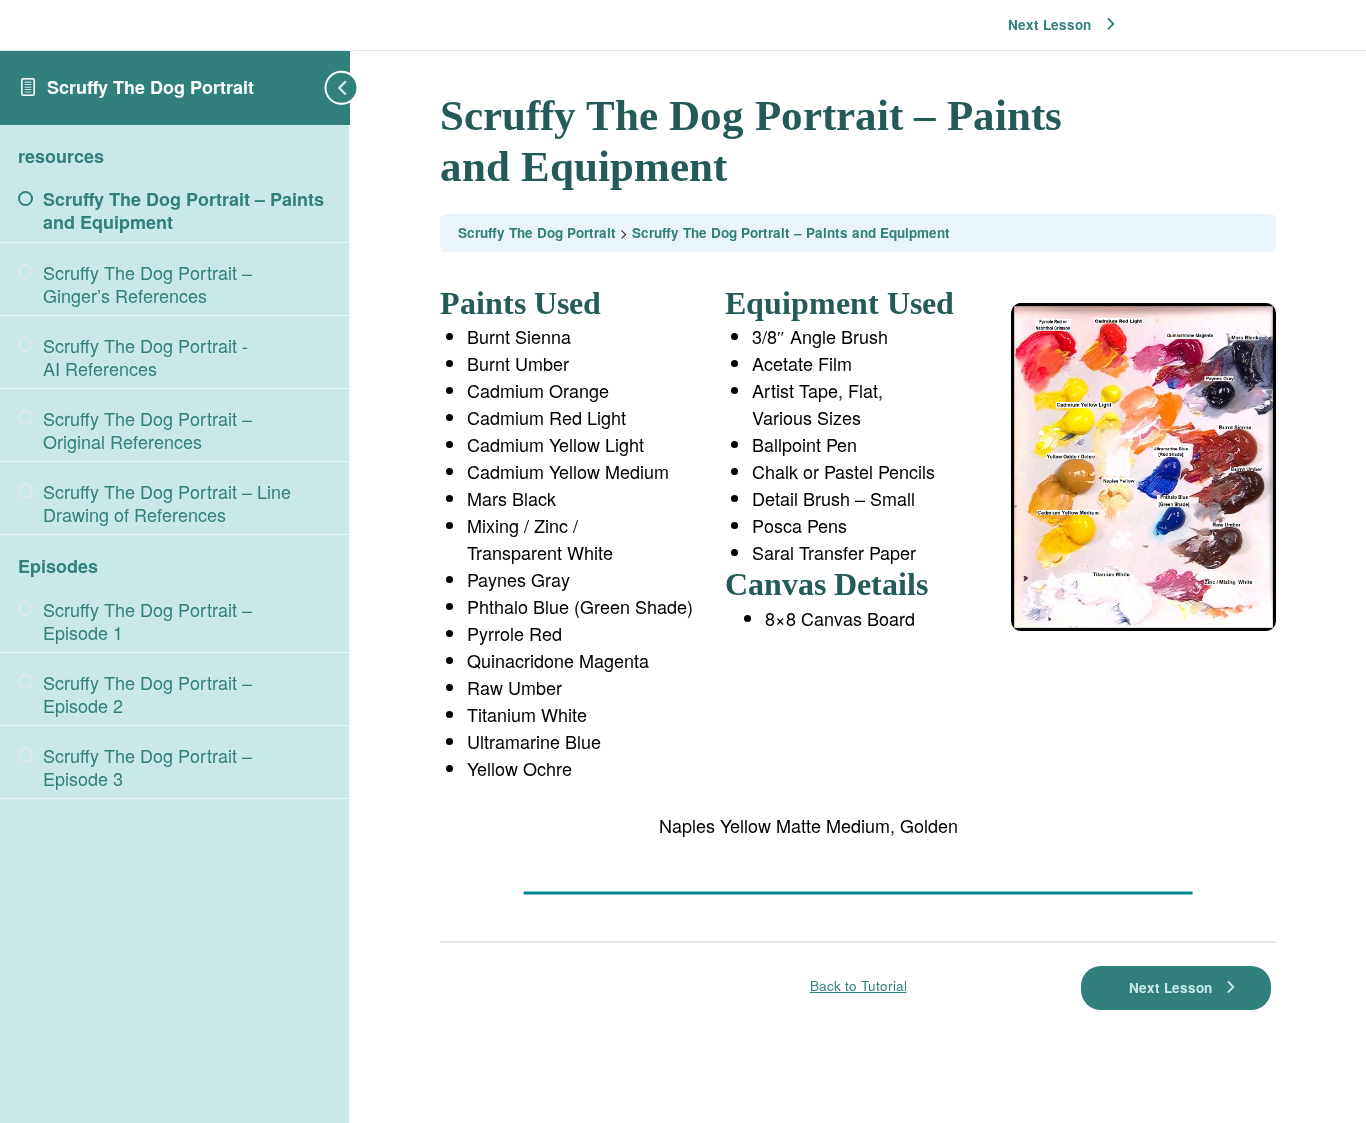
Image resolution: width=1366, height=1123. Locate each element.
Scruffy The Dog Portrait (150, 87)
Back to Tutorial (858, 985)
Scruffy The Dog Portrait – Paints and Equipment (791, 232)
